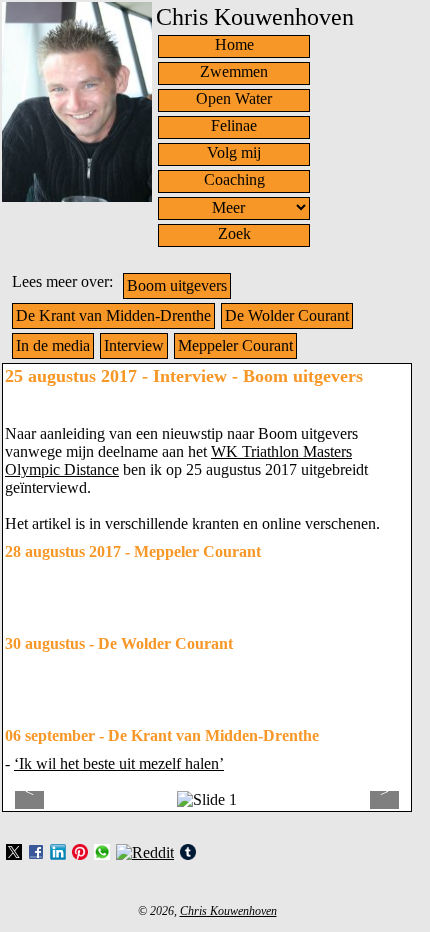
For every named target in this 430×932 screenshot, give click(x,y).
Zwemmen (234, 71)
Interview (134, 345)
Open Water (234, 98)
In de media (53, 345)
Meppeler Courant (235, 345)
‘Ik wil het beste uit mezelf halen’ (119, 763)
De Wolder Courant (287, 315)
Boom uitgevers (177, 285)
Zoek (234, 233)
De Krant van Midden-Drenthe (113, 315)
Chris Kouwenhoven (228, 911)
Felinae (234, 125)
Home (234, 44)
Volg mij (234, 152)
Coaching (234, 179)
